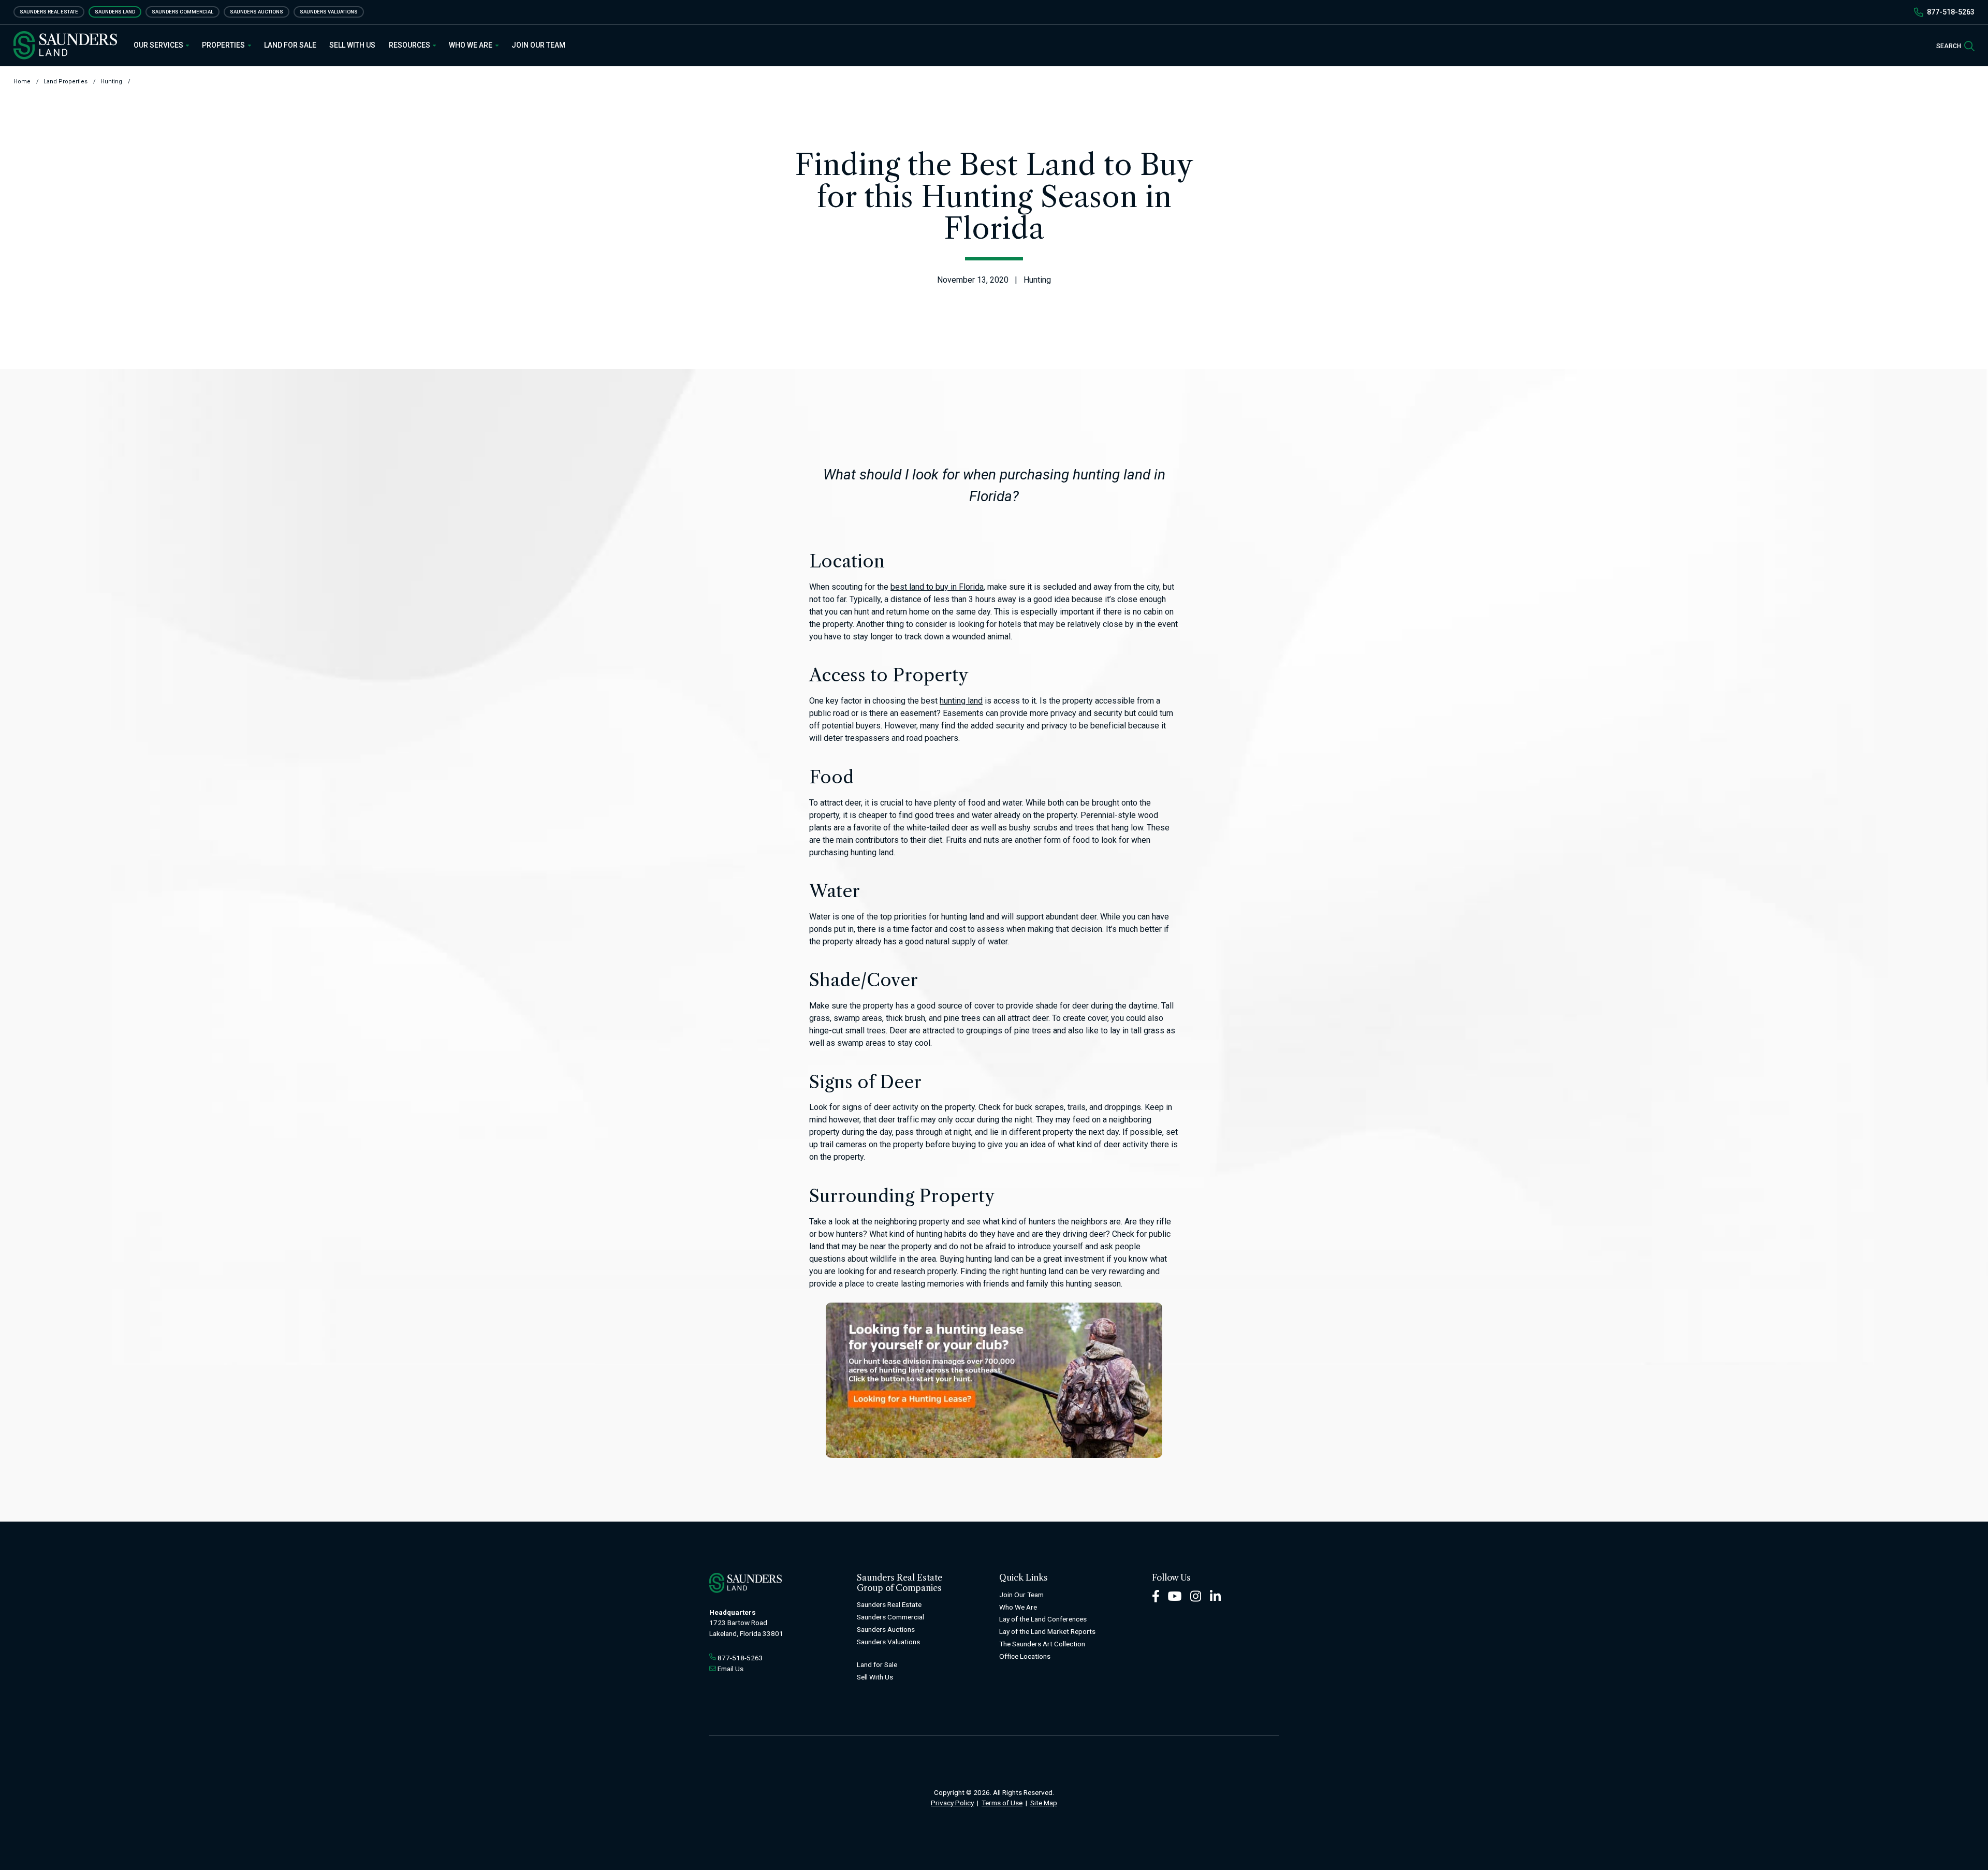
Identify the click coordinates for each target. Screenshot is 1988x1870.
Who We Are (471, 45)
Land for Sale (290, 45)
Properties (224, 45)
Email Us (730, 1669)
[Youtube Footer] (1175, 1595)
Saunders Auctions (257, 12)
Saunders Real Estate (49, 12)
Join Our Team (538, 45)
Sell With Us (352, 45)
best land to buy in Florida (937, 587)
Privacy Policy (952, 1803)
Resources (410, 45)
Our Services (159, 45)
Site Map (1044, 1803)
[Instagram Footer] (1196, 1595)
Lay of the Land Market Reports (1047, 1631)
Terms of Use (1002, 1803)
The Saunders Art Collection (1042, 1644)
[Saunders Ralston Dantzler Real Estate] (65, 45)
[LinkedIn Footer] (1216, 1595)
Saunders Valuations (329, 12)
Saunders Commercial (182, 12)
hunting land (961, 701)
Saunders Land (115, 12)
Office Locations (1025, 1656)
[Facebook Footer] (1156, 1595)
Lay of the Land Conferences (1043, 1619)
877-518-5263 (1951, 12)
